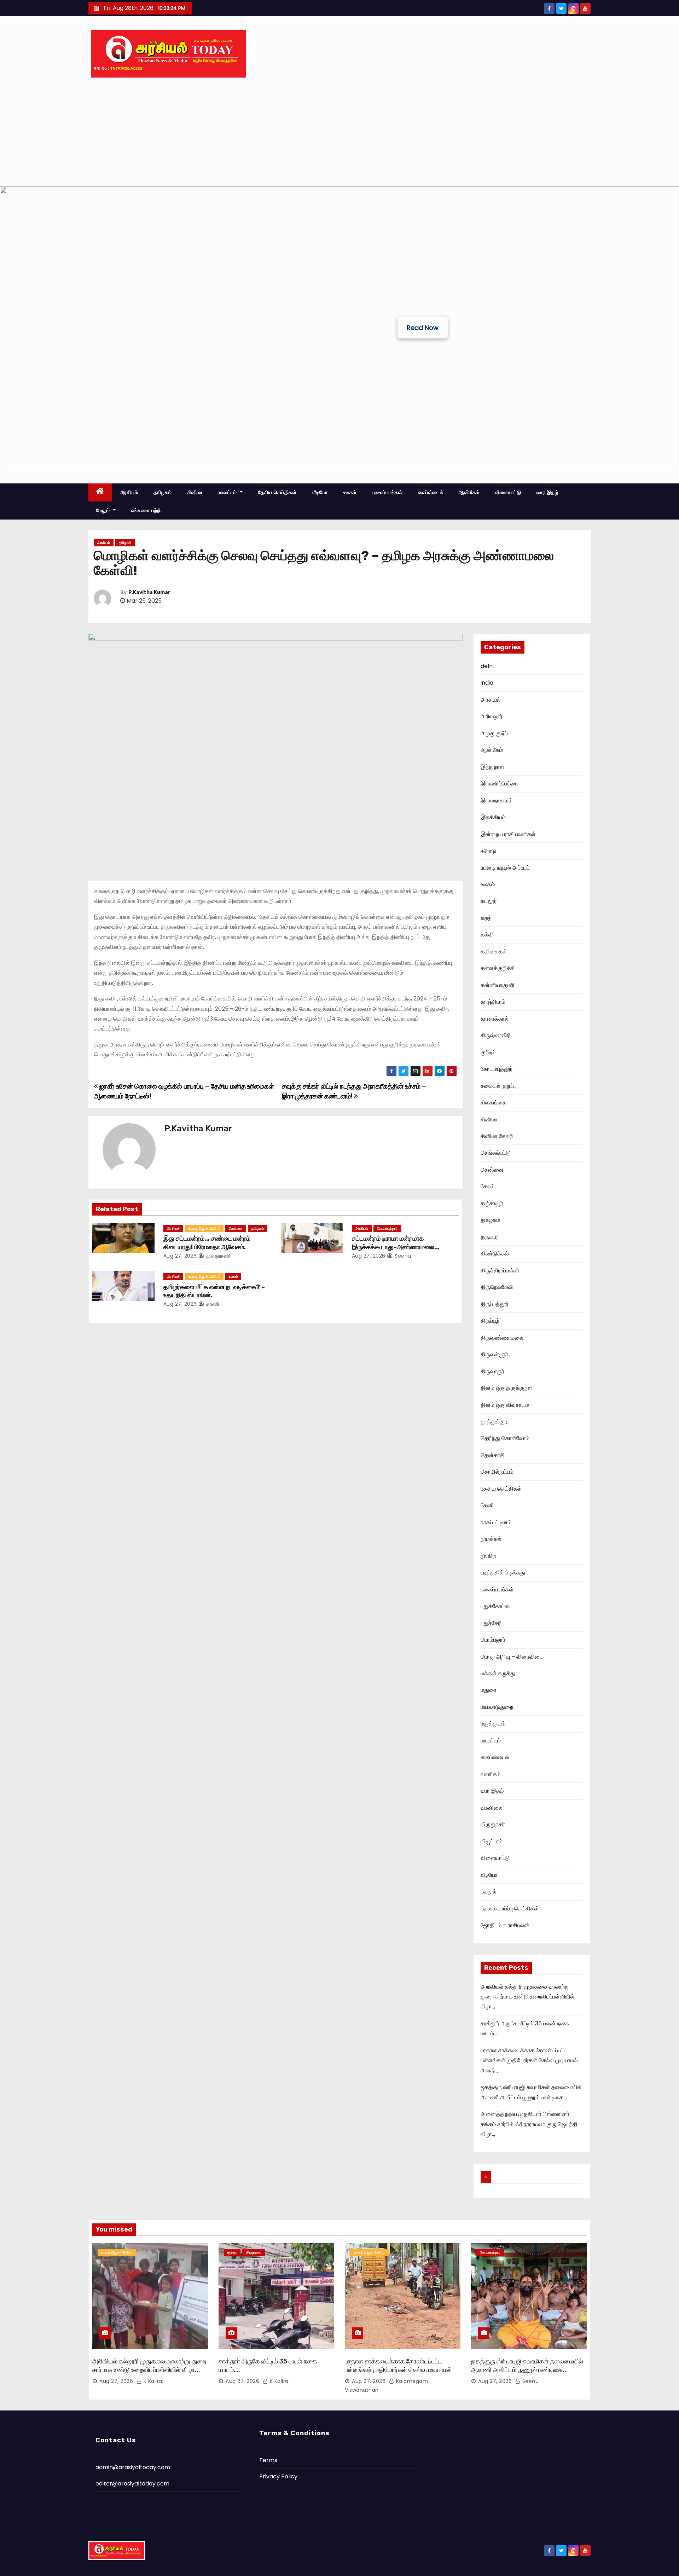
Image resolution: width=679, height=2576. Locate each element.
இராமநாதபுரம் (497, 800)
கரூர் (486, 918)
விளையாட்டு (508, 492)
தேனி (487, 1505)
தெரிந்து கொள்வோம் (505, 1438)
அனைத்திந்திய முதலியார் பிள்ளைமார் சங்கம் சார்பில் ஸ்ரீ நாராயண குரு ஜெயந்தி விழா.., (529, 2124)
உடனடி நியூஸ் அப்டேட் (204, 1228)
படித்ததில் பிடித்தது (503, 1573)
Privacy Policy (278, 2476)
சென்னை (236, 1228)
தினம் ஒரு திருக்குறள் (506, 1388)
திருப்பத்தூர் (495, 1304)
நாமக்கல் (491, 1539)
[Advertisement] (339, 133)
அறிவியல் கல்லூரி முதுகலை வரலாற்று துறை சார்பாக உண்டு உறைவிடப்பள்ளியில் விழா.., (527, 1997)
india (487, 683)
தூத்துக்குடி (494, 1422)
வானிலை (492, 1808)
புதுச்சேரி (491, 1623)
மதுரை (489, 1690)
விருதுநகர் (493, 1824)
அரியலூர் (492, 716)
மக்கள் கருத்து (498, 1673)
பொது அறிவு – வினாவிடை (512, 1657)
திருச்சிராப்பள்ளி (500, 1270)
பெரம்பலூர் (493, 1640)
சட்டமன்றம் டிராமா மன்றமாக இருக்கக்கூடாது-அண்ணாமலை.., (396, 1243)
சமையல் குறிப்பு (499, 1086)
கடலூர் (489, 901)
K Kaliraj (153, 2381)
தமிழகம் (163, 492)
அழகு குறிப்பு (496, 733)
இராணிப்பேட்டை (500, 784)
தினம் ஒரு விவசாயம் (505, 1405)
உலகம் (350, 492)
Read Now (423, 328)
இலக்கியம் (493, 817)
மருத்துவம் (493, 1724)
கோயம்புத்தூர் (387, 1228)
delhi (487, 666)
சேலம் (488, 1186)
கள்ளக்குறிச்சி (498, 968)
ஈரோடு (488, 851)
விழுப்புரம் (492, 1841)
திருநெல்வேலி (497, 1287)
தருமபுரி (490, 1237)
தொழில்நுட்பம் (497, 1472)
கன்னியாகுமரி (498, 985)
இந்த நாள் (492, 767)
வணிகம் (491, 1774)
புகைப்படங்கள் (387, 492)
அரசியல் (129, 492)
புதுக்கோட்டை (497, 1606)
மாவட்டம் (228, 492)
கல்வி (487, 935)
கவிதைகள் (494, 952)
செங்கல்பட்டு (496, 1153)
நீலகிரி (488, 1556)
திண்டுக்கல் (495, 1254)
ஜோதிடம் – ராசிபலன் (505, 1925)
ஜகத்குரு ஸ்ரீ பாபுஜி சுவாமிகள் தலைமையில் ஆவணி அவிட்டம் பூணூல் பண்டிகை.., (527, 2366)
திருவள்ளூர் (494, 1354)
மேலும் (104, 510)
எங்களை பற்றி (146, 510)
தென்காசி (493, 1455)
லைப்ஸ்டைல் (431, 492)
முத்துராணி (218, 1256)
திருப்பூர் (490, 1321)
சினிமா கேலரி (497, 1136)
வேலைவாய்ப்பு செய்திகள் (510, 1908)
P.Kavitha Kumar (149, 593)
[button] (11, 328)
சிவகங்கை (494, 1103)
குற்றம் (488, 1052)
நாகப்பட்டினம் (496, 1522)
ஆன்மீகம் (469, 492)
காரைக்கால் (495, 1019)
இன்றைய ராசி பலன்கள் (508, 834)
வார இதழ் (547, 492)
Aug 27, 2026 (180, 1256)
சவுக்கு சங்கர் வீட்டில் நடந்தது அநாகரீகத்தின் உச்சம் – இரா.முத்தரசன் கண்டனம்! (354, 1091)
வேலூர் (489, 1892)
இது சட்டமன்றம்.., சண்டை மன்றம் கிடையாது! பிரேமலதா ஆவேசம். (207, 1243)
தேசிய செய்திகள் (277, 492)
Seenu (402, 1256)
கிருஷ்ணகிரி (496, 1035)
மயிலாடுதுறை (497, 1707)
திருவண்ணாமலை (502, 1338)
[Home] (100, 492)
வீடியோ (320, 492)
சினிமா (195, 492)
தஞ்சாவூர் (492, 1203)
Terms (268, 2460)
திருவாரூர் (492, 1371)
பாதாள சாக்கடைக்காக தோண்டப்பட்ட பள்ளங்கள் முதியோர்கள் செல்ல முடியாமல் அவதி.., (529, 2060)
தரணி (212, 1304)
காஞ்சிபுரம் (493, 1002)
